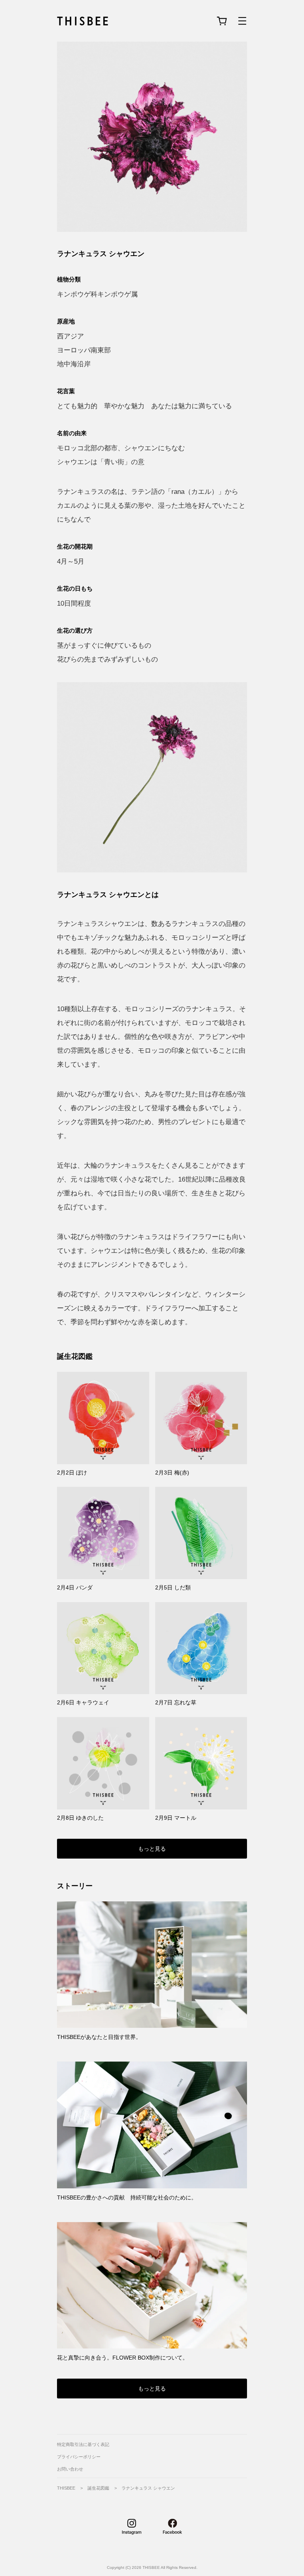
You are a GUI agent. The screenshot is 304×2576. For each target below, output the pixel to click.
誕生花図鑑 (75, 1356)
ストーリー (75, 1886)
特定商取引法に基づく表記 (83, 2445)
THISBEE (66, 2488)
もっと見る (152, 1849)
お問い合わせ (70, 2469)
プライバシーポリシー (79, 2457)
